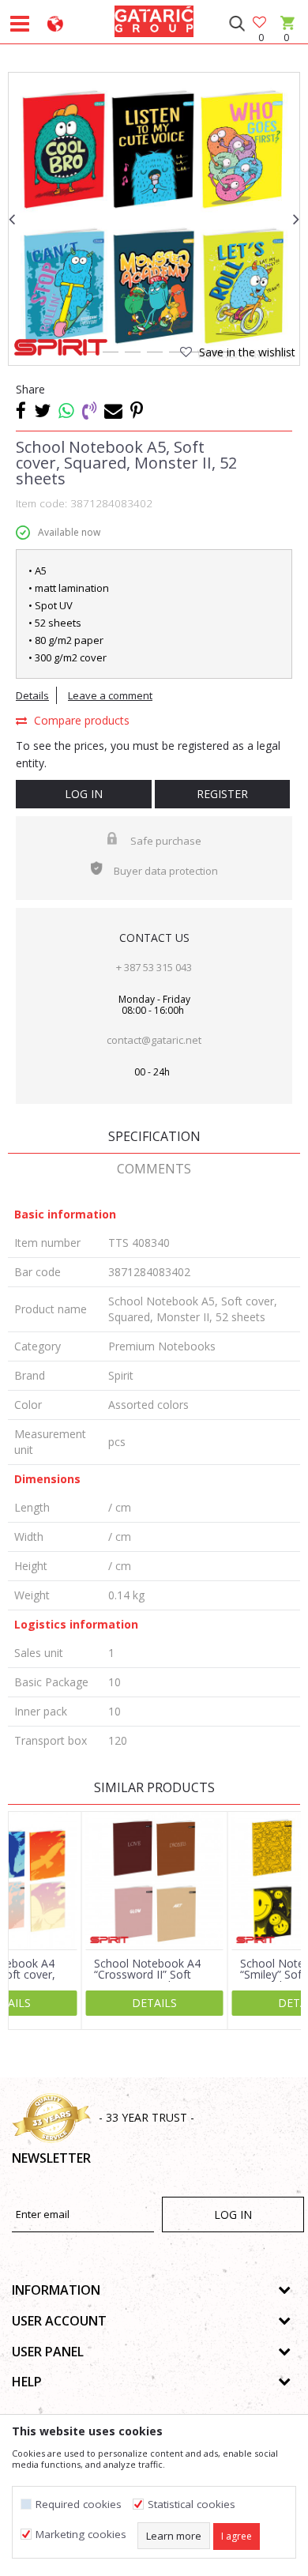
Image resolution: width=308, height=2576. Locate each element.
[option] (154, 218)
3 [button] (132, 355)
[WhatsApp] (66, 410)
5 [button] (176, 355)
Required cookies (79, 2504)
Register (222, 794)
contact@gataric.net (154, 1040)
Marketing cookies (81, 2535)
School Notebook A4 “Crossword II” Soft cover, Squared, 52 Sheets (147, 1980)
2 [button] (110, 355)
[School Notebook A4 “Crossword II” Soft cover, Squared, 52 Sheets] (155, 1881)
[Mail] (113, 410)
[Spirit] (61, 347)
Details (32, 695)
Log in (84, 794)
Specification (154, 1136)
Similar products (154, 1787)
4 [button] (154, 355)
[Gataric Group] (154, 19)
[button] (237, 24)
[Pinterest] (137, 410)
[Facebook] (21, 410)
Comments (154, 1169)
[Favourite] (261, 23)
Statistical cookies (192, 2504)
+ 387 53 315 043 (154, 967)
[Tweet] (42, 410)
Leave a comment (110, 695)
